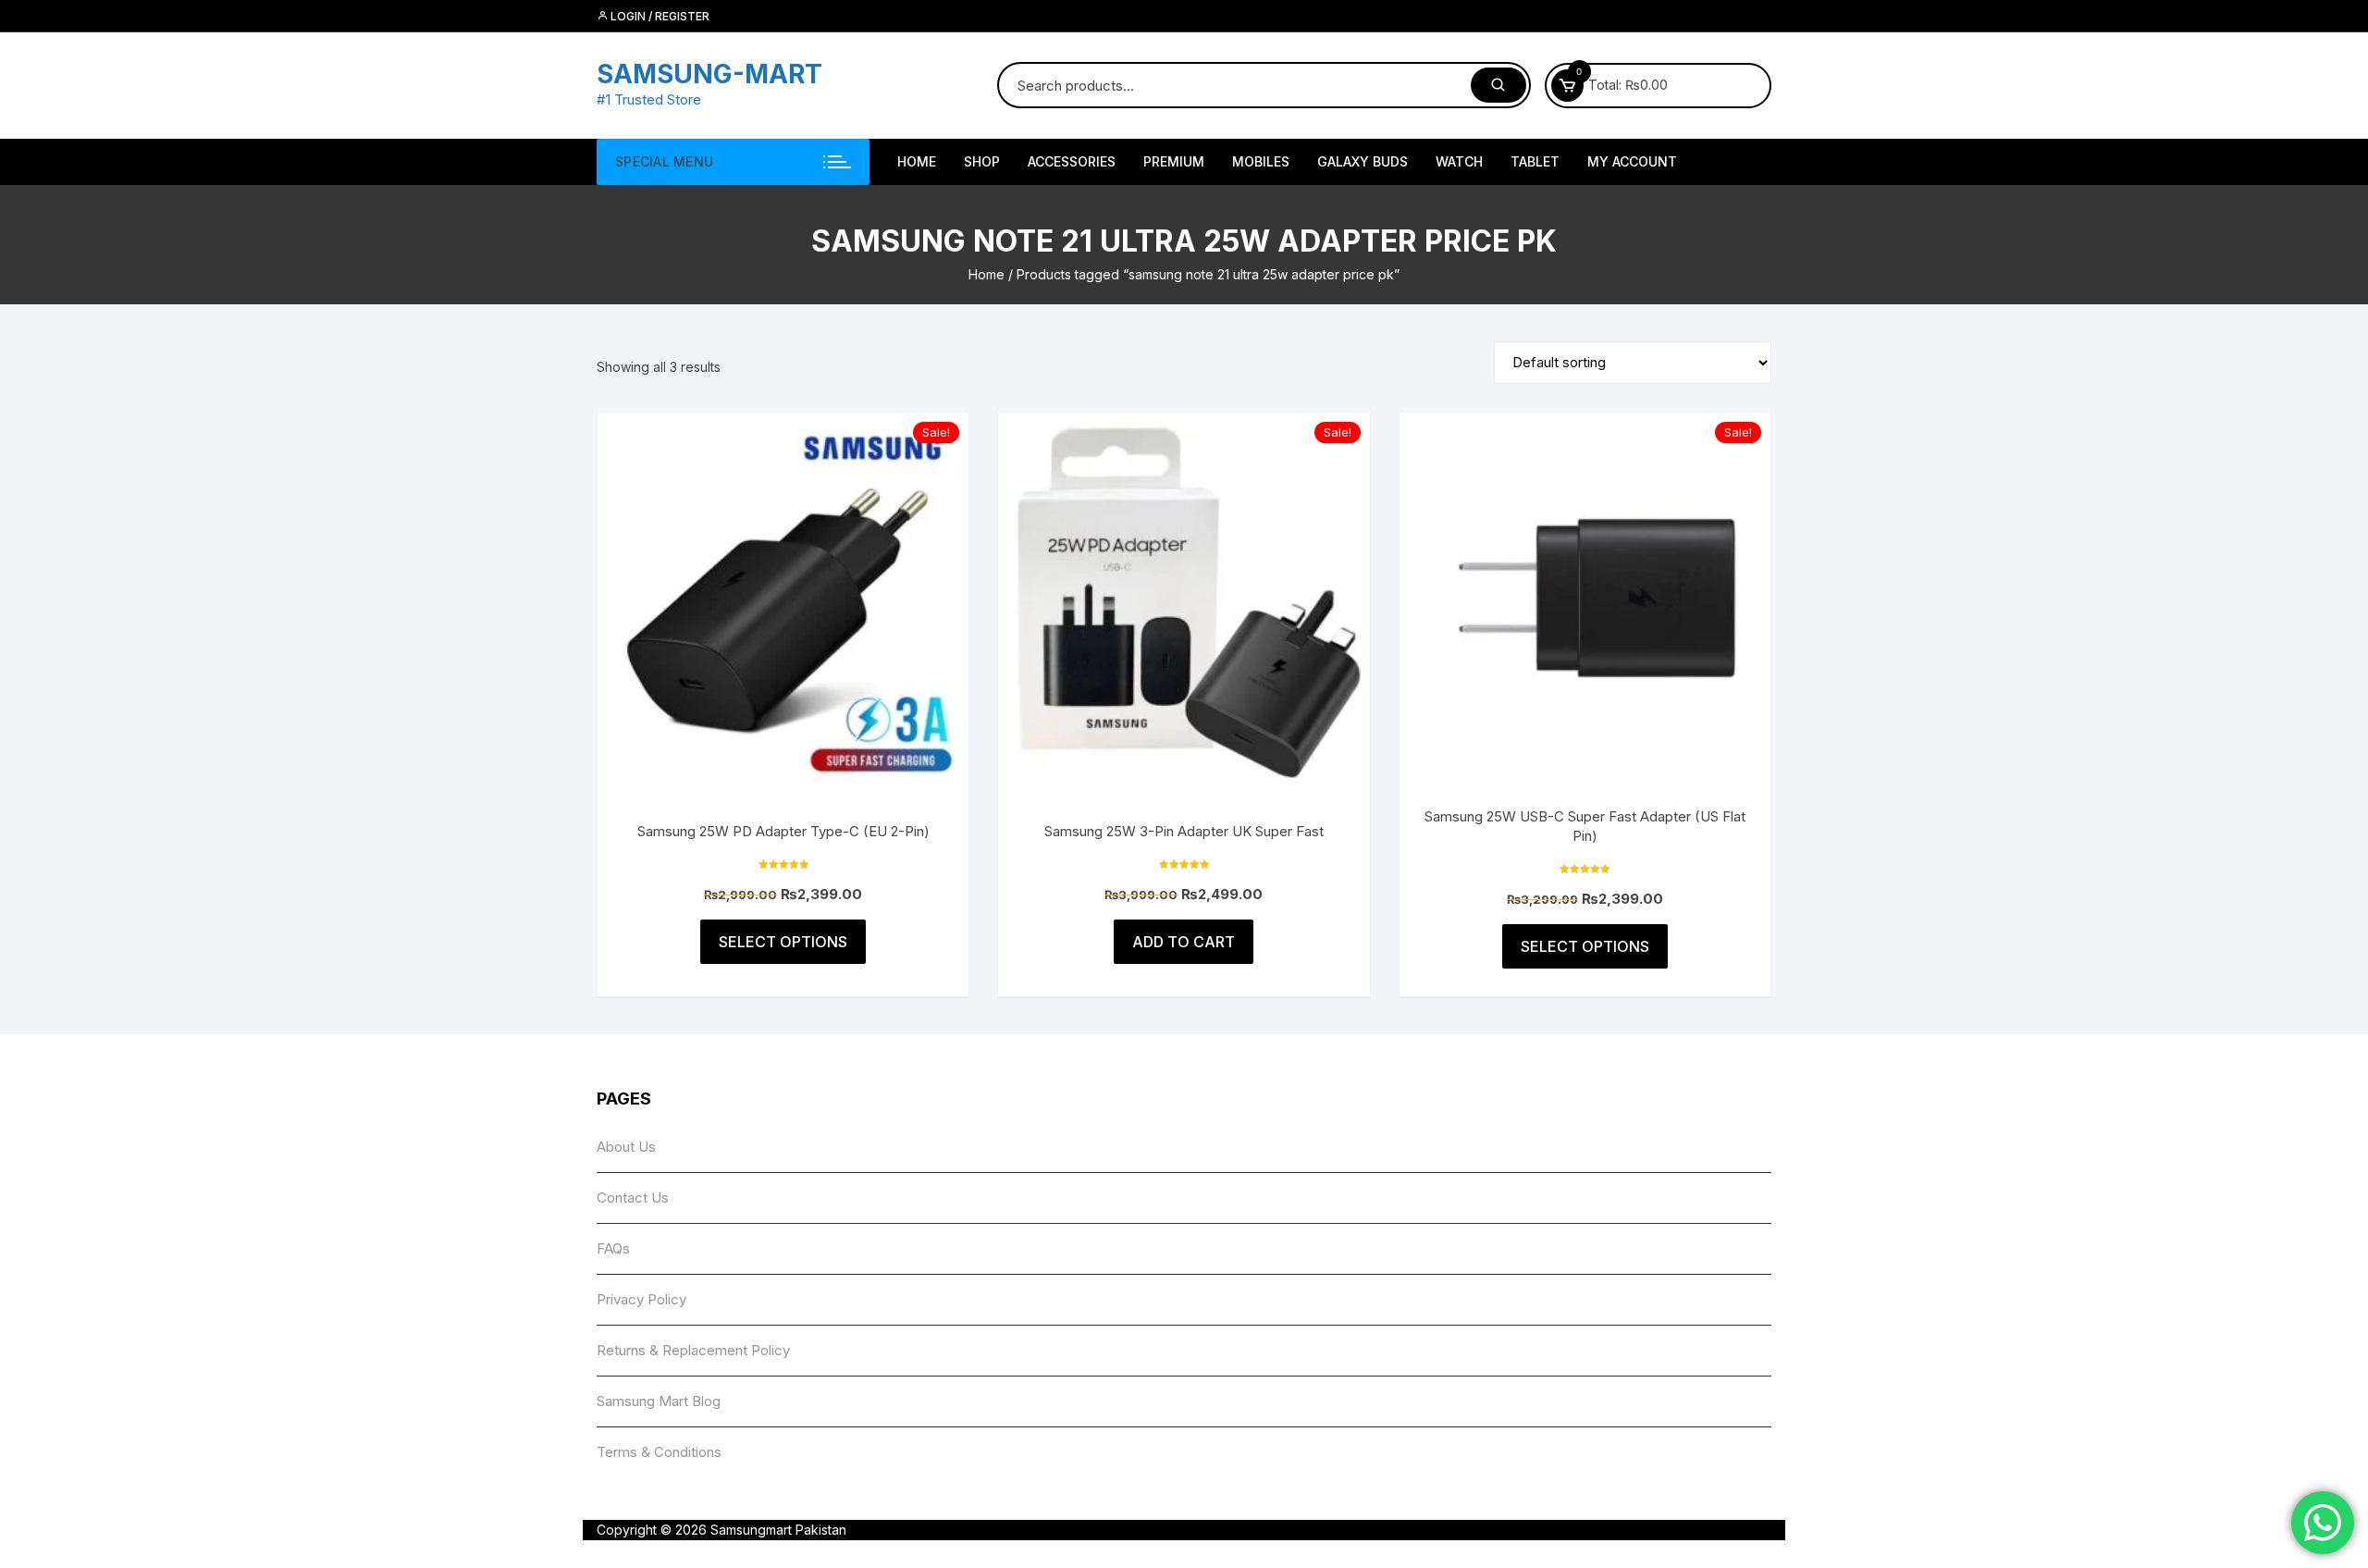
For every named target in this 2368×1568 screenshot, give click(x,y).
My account (1632, 161)
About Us (626, 1147)
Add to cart (1184, 942)
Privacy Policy (641, 1299)
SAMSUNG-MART (709, 74)
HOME (917, 161)
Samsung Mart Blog (659, 1401)
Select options (783, 942)
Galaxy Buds (1363, 161)
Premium (1174, 161)
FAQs (613, 1248)
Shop (982, 161)
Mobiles (1261, 161)
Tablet (1535, 161)
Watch (1459, 161)
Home (987, 274)
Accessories (1072, 161)
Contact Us (633, 1198)
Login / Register (659, 16)
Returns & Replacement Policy (693, 1350)
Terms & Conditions (659, 1452)
